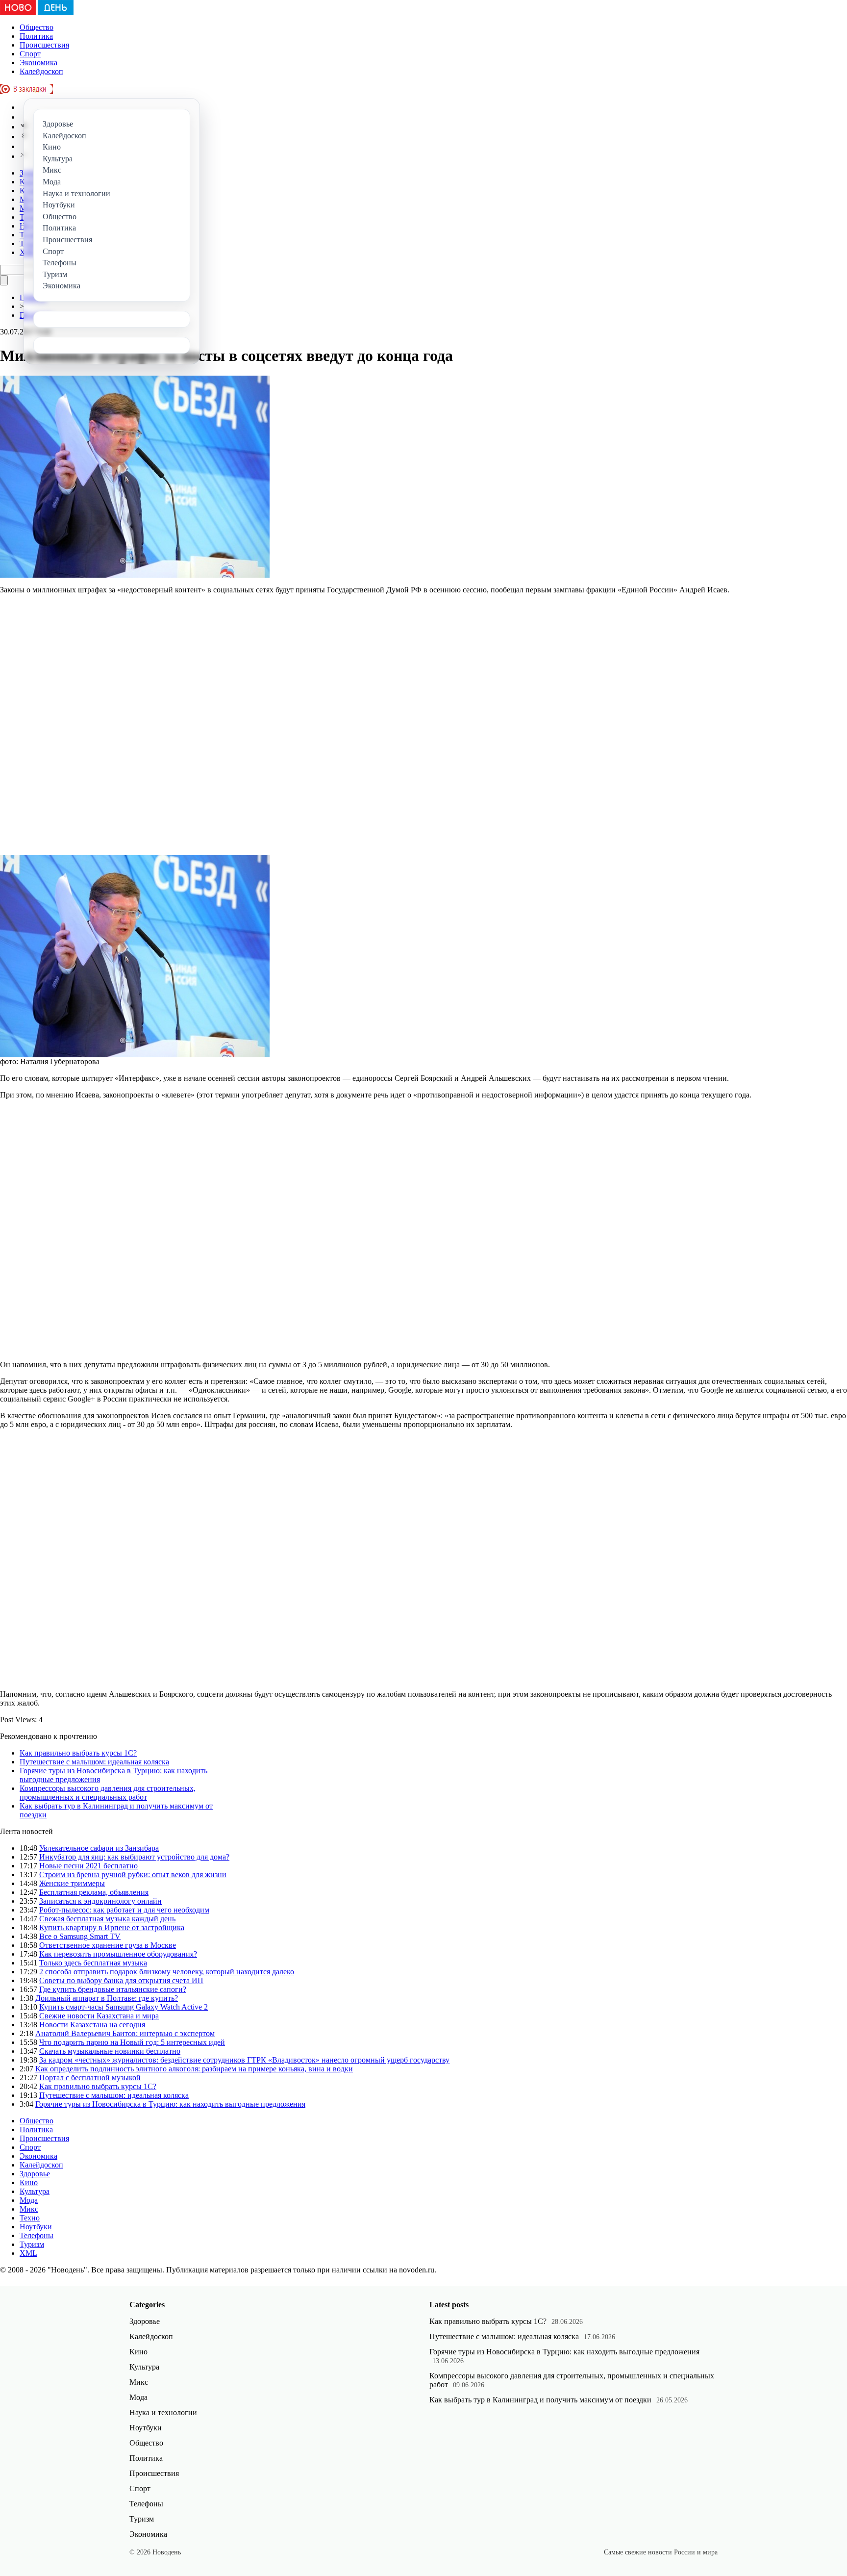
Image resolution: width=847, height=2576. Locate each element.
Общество (37, 27)
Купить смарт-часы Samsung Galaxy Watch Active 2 (124, 2007)
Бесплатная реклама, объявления (94, 1892)
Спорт (30, 54)
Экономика (38, 63)
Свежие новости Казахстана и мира (99, 2016)
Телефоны (37, 2235)
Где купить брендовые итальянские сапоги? (113, 1989)
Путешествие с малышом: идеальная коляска (94, 1762)
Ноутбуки (36, 2227)
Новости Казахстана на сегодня (92, 2025)
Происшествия (44, 45)
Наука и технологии (163, 2412)
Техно (30, 2218)
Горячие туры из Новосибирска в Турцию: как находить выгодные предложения (170, 2104)
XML (28, 2253)
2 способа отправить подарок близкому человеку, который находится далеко (167, 1972)
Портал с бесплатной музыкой (90, 2078)
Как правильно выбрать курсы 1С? (78, 1753)
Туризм (32, 2244)
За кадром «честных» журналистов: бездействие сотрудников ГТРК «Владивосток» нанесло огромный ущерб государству (244, 2060)
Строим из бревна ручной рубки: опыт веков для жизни (133, 1875)
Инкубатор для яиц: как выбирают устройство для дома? (134, 1857)
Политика (36, 36)
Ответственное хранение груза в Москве (108, 1945)
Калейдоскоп (41, 71)
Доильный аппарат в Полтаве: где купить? (107, 1998)
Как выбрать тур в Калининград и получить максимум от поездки (540, 2400)
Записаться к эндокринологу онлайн (100, 1901)
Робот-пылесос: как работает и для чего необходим (124, 1910)
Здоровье (35, 2174)
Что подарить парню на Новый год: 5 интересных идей (132, 2042)
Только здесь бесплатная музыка (93, 1963)
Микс (29, 2209)
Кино (29, 2182)
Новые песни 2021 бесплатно (88, 1866)
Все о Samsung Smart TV (80, 1936)
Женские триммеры (72, 1883)
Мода (29, 2200)
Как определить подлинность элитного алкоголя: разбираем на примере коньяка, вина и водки (194, 2069)
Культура (35, 2191)
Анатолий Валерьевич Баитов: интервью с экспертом (125, 2033)
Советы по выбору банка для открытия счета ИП (121, 1980)
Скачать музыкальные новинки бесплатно (110, 2051)
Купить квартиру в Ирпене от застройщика (112, 1927)
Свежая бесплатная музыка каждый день (107, 1919)
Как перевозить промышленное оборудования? (118, 1954)
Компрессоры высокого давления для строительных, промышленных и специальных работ (108, 1793)
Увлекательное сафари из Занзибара (99, 1848)
